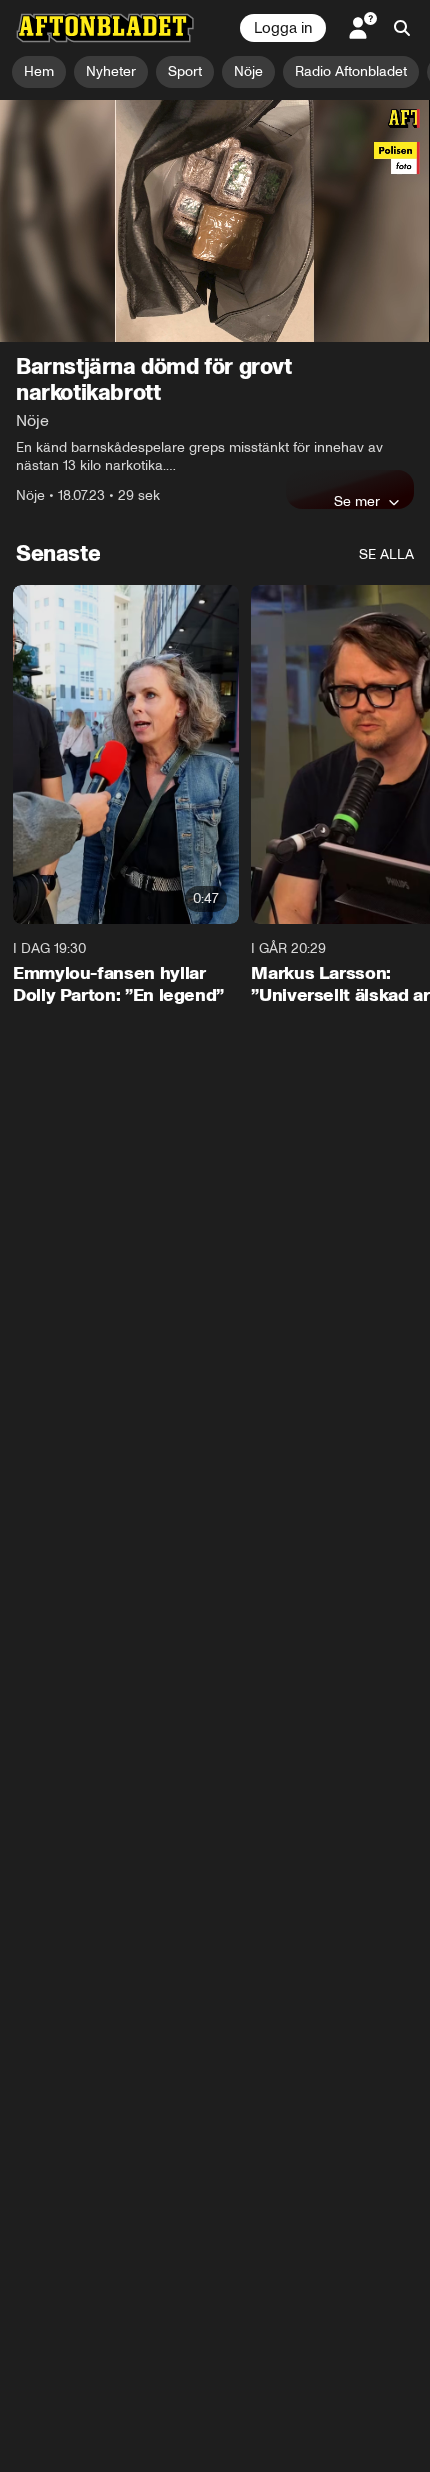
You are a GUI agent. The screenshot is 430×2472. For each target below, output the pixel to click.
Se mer (357, 501)
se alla (386, 554)
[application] (215, 221)
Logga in (283, 28)
